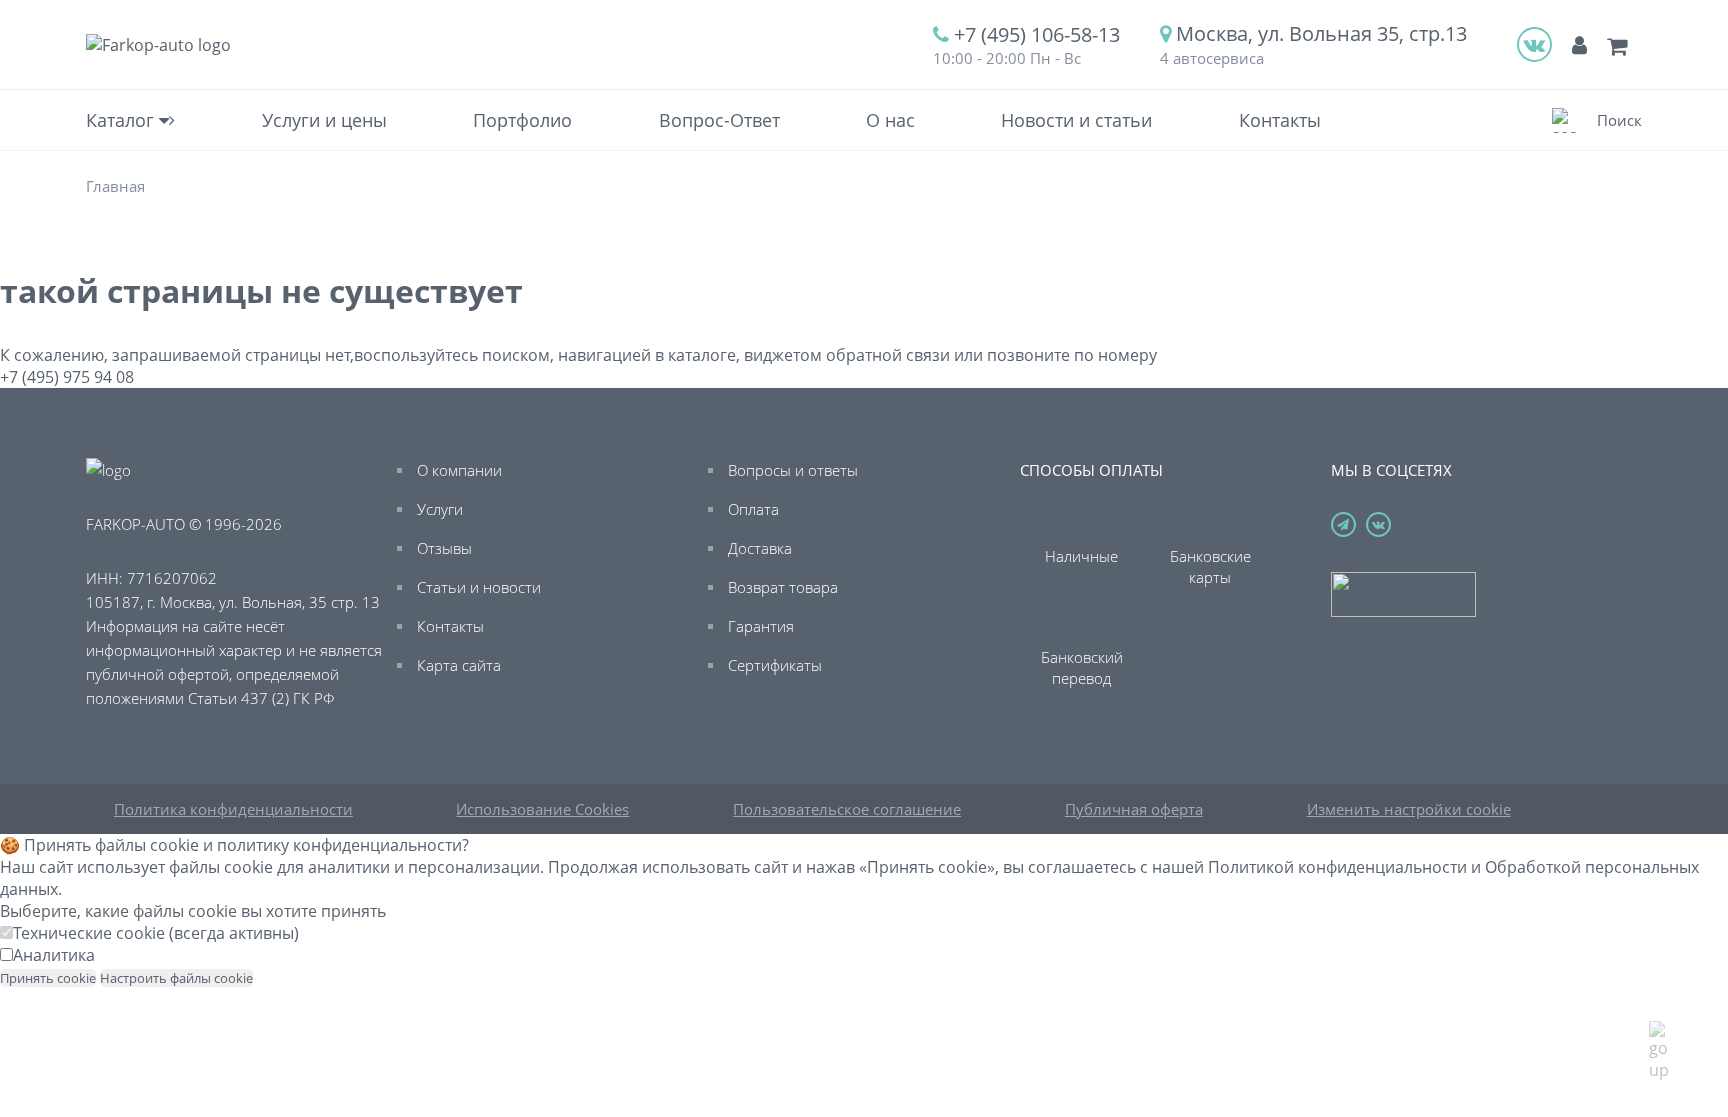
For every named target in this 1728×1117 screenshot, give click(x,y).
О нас (890, 120)
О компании (459, 470)
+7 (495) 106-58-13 (1037, 34)
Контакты (1280, 120)
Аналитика (54, 955)
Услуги (440, 509)
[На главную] (158, 45)
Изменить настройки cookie (1409, 809)
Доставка (760, 548)
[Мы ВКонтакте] (1534, 44)
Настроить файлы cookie (176, 978)
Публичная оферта (1134, 809)
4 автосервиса (1212, 58)
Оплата (753, 509)
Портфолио (522, 120)
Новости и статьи (1076, 120)
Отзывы (444, 548)
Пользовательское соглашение (847, 809)
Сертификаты (775, 665)
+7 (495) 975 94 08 (67, 377)
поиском (516, 355)
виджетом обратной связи (847, 355)
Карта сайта (459, 665)
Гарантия (761, 626)
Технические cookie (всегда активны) (156, 933)
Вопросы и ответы (793, 470)
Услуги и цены (324, 120)
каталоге (702, 355)
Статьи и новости (479, 587)
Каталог (122, 120)
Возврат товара (783, 587)
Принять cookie (48, 978)
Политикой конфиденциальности (1337, 867)
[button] (1597, 120)
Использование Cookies (542, 809)
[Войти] (1579, 44)
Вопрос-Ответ (719, 120)
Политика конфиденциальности (233, 809)
